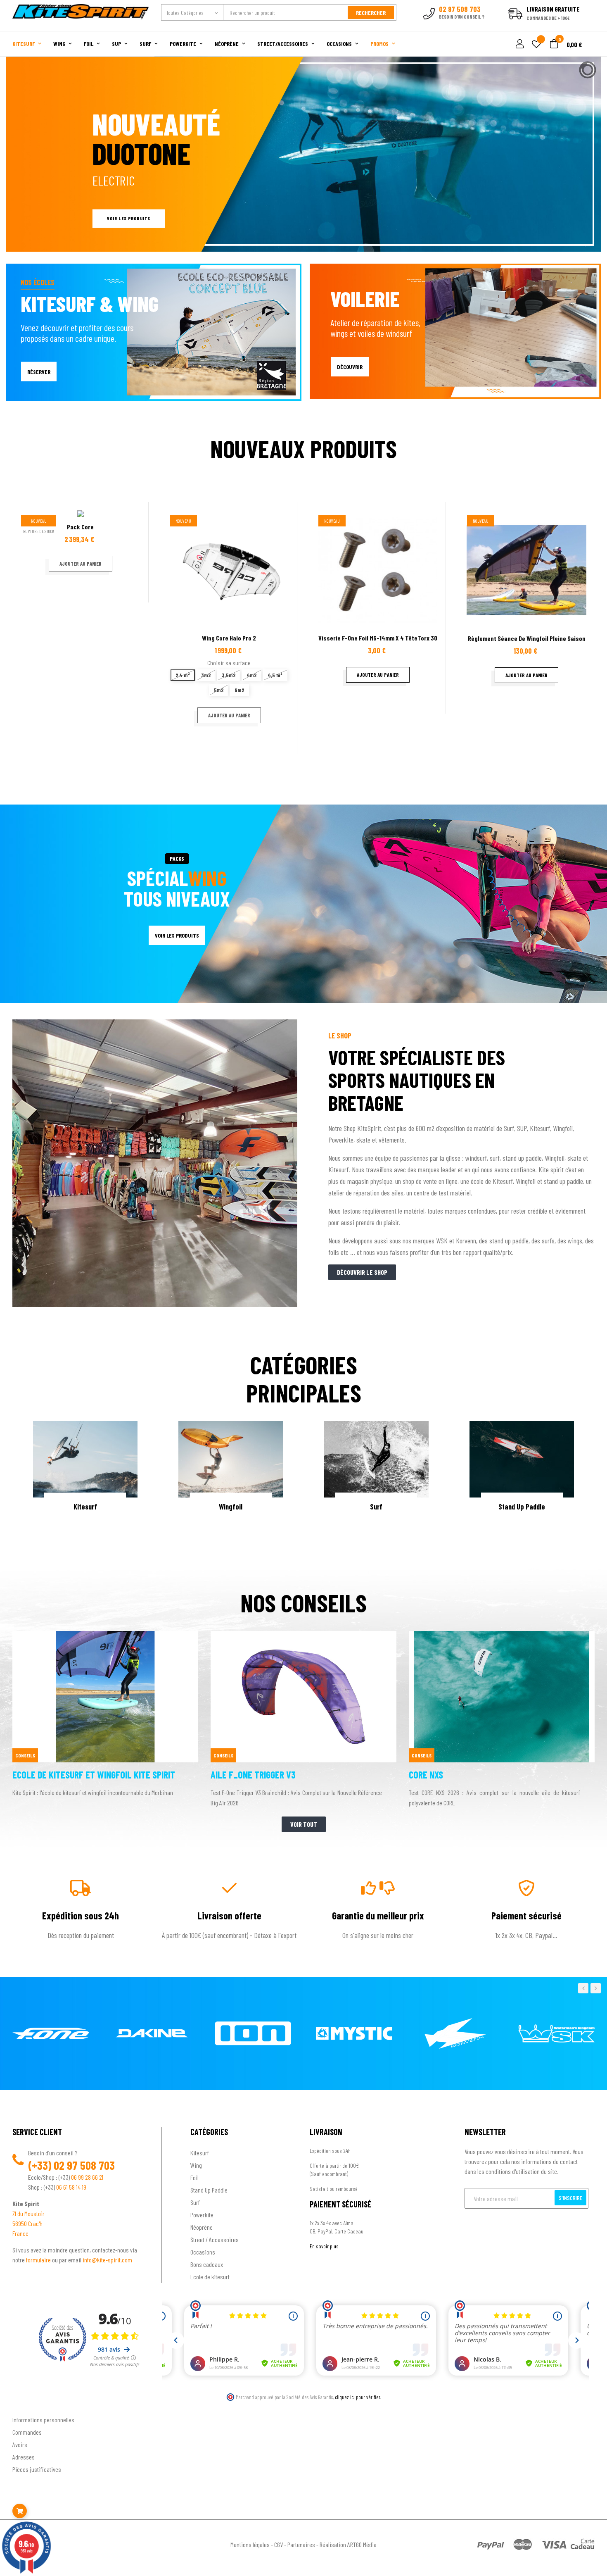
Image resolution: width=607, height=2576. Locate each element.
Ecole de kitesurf (210, 2277)
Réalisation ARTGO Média (348, 2544)
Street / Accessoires (215, 2239)
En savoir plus (324, 2246)
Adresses (24, 2457)
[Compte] (585, 26)
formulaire (39, 2260)
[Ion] (253, 2033)
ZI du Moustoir (28, 2213)
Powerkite (202, 2215)
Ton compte (27, 2406)
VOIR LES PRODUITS (177, 935)
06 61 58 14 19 (71, 2187)
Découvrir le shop (362, 1272)
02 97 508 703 (84, 2165)
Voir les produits (128, 218)
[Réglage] (519, 44)
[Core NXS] (502, 1635)
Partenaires (301, 2544)
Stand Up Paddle (209, 2190)
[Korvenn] (455, 2033)
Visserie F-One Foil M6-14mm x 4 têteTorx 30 (378, 638)
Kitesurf (200, 2153)
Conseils (25, 1755)
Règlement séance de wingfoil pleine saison (527, 638)
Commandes (27, 2432)
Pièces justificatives (37, 2469)
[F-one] (51, 2033)
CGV (279, 2544)
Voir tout (304, 1824)
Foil (194, 2177)
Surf (195, 2202)
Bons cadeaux (207, 2264)
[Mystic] (354, 2033)
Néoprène (202, 2227)
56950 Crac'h (27, 2223)
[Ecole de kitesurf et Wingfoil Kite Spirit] (105, 1635)
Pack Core (80, 527)
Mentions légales (250, 2544)
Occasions (203, 2252)
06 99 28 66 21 (87, 2177)
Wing (196, 2165)
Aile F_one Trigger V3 (253, 1775)
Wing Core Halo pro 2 (229, 638)
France (20, 2233)
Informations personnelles (43, 2420)
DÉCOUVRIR (350, 367)
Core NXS (426, 1775)
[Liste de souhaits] (536, 45)
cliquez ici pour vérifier (358, 2397)
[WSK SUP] (556, 2033)
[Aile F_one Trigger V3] (303, 1635)
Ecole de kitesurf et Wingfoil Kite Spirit (94, 1775)
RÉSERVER (39, 371)
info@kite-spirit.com (107, 2260)
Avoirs (20, 2444)
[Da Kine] (152, 2033)
